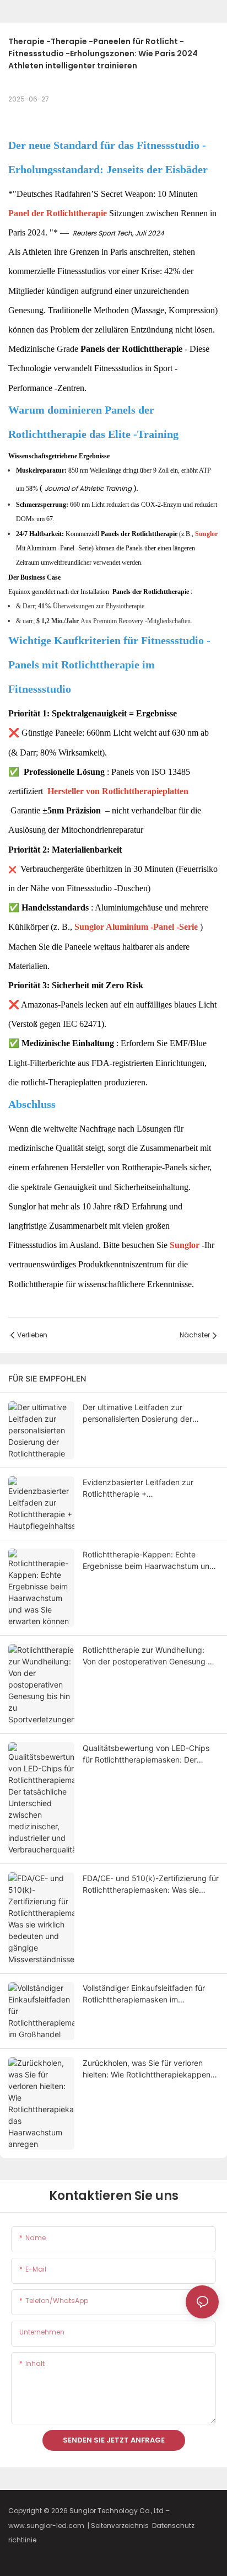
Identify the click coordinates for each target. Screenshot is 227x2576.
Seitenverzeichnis (121, 2526)
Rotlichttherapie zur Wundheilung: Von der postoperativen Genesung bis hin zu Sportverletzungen (150, 1656)
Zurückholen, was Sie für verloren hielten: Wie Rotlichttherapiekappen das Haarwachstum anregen (147, 2069)
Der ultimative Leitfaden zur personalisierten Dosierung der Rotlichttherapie (137, 1413)
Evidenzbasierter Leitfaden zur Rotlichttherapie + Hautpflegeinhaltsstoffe (138, 1488)
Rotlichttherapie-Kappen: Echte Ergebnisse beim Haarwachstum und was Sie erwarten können (148, 1561)
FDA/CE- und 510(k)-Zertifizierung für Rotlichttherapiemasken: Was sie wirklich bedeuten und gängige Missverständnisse (151, 1884)
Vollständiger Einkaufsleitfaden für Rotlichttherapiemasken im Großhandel (144, 1994)
